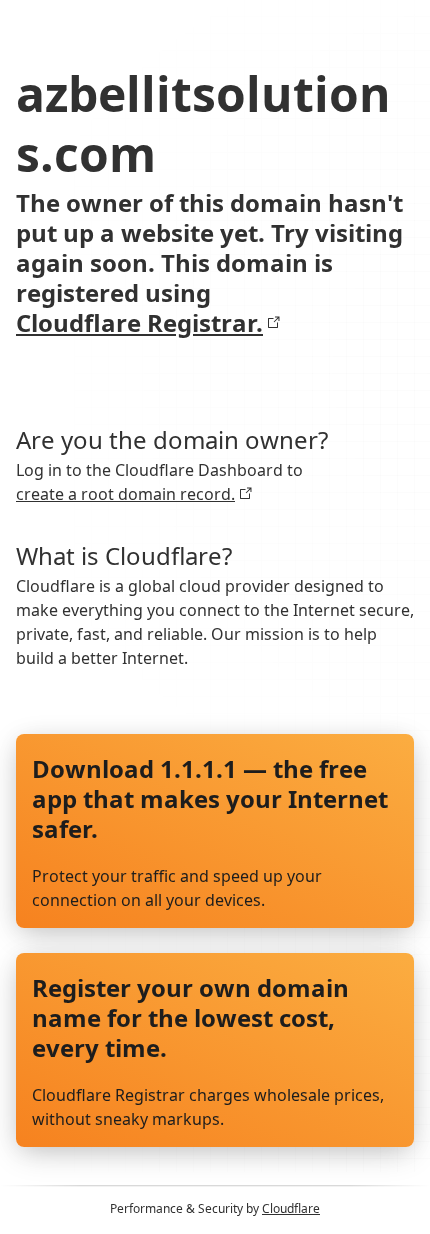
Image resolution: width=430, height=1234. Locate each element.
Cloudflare (291, 1208)
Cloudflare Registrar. (139, 323)
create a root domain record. (125, 494)
